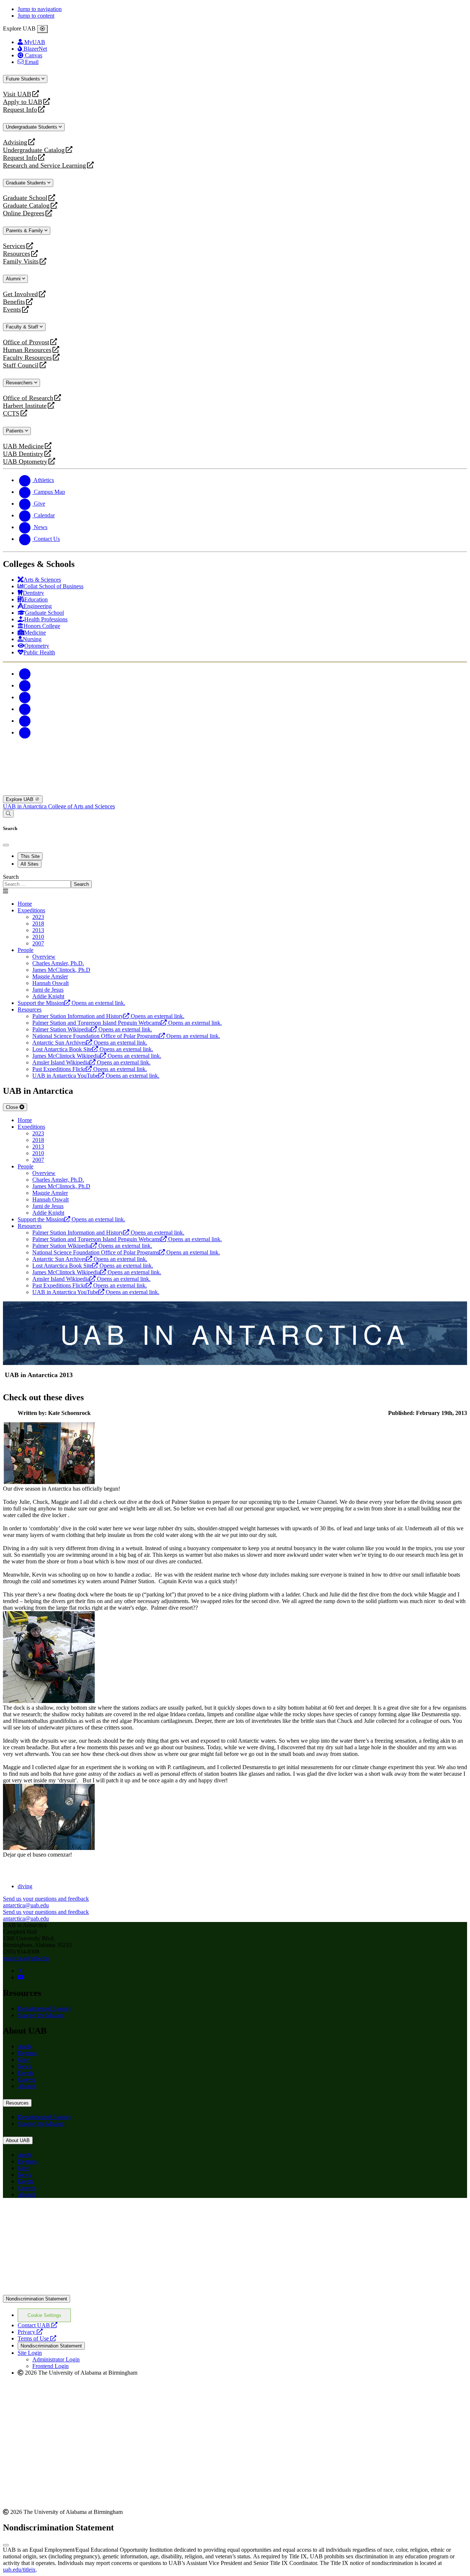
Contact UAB (37, 2325)
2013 (38, 930)
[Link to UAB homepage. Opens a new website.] (67, 2215)
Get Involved (20, 294)
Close (13, 1107)
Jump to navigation (40, 9)
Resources (17, 254)
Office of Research (28, 398)
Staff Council (21, 365)
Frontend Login (50, 2366)
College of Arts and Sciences (82, 806)
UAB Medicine (23, 446)
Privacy (30, 2332)
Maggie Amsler (50, 976)
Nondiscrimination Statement (37, 2299)
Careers (26, 2079)
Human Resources (27, 350)
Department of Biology (44, 2009)
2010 (38, 937)
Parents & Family (25, 231)
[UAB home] (235, 792)
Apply (25, 2046)
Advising (15, 142)
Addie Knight (48, 996)
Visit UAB (17, 94)
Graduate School (25, 198)
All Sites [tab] (30, 864)
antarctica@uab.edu (26, 1958)
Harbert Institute (25, 406)
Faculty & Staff (23, 327)
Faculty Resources (27, 358)
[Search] (8, 814)
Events (13, 310)
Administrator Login (56, 2359)
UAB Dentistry (23, 454)
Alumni (14, 279)
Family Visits (21, 261)
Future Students (24, 79)
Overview (44, 957)
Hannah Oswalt (50, 983)
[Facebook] (25, 674)
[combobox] (37, 884)
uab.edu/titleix (19, 2570)
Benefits (14, 302)
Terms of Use (37, 2338)
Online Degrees (24, 213)
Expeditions (31, 910)
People (26, 950)
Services (14, 246)
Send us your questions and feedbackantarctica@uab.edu (46, 1902)
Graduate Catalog (26, 206)
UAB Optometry (25, 462)
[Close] (42, 29)
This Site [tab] (30, 856)
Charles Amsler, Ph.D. (58, 963)
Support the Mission (41, 2015)
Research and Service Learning (44, 166)
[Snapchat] (25, 721)
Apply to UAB (23, 102)
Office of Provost (26, 342)
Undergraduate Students (32, 127)
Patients (15, 431)
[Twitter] (25, 685)
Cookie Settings (44, 2315)
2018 (38, 924)
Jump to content (36, 16)
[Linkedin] (25, 732)
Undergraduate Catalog (34, 150)
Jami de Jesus (48, 990)
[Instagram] (25, 697)
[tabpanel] (235, 881)
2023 (38, 917)
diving (25, 1886)
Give (23, 2060)
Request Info (20, 110)
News (24, 2066)
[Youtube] (25, 709)
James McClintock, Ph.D (61, 970)
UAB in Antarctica (26, 806)
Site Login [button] (30, 2353)
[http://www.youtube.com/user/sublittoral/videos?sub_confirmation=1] (21, 1977)
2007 (38, 943)
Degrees (27, 2053)
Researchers (20, 383)
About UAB (18, 2140)
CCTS (13, 414)
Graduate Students (27, 183)
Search (11, 877)
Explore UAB (20, 799)
